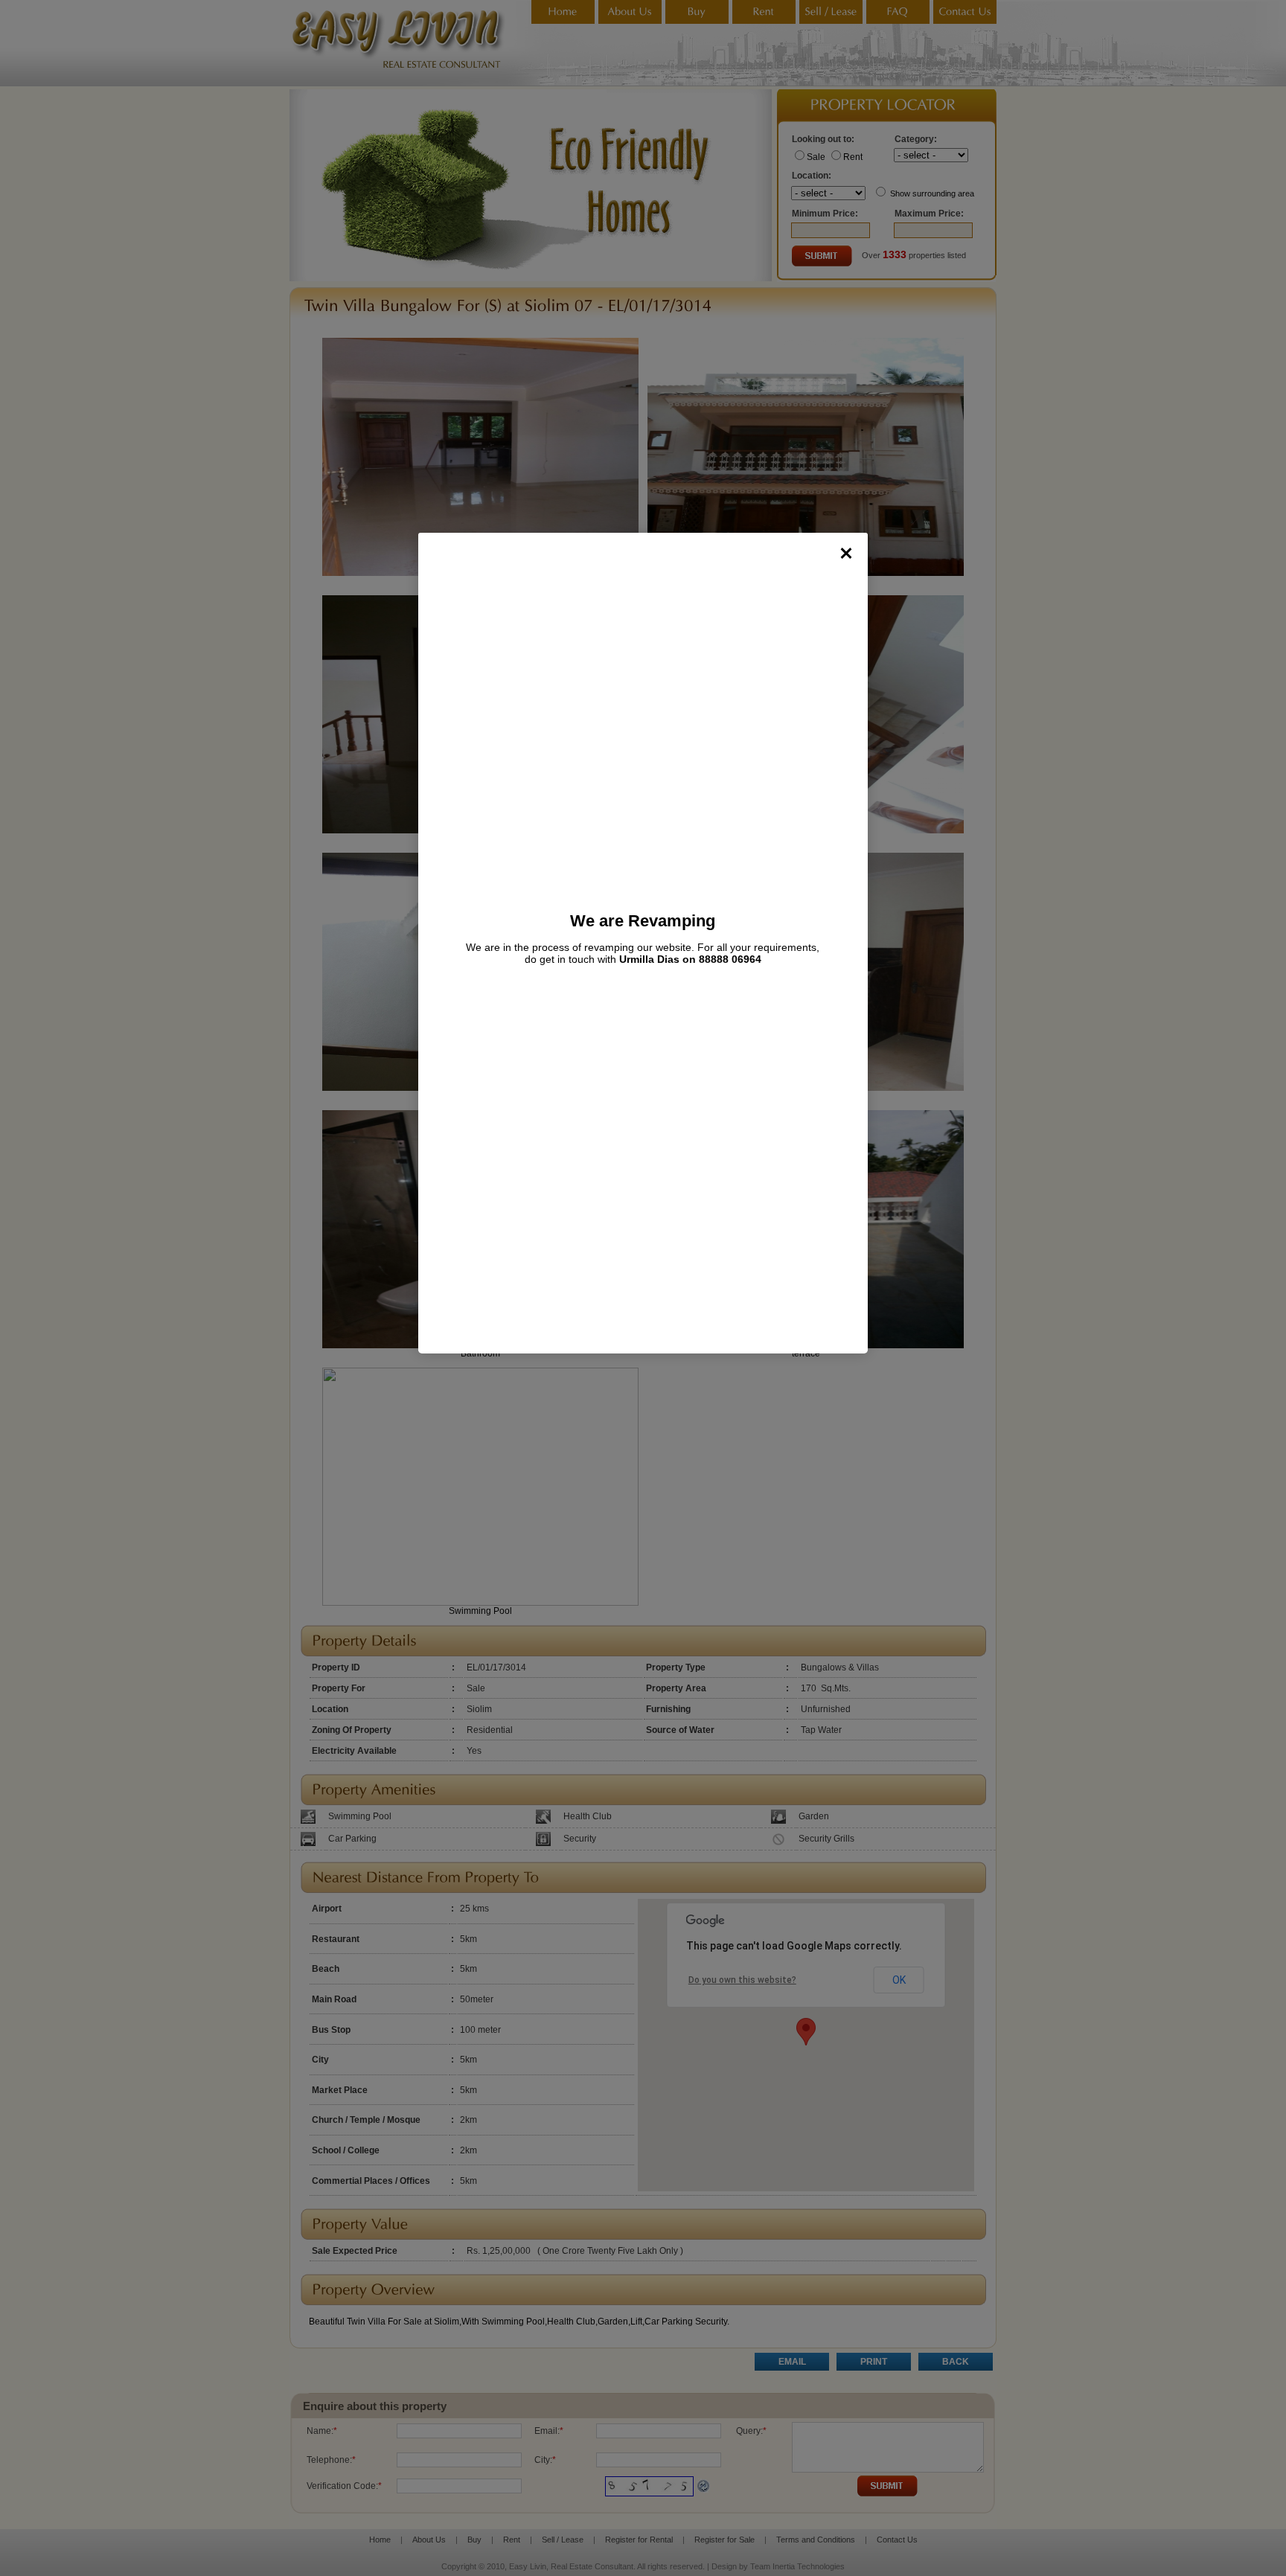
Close (846, 553)
